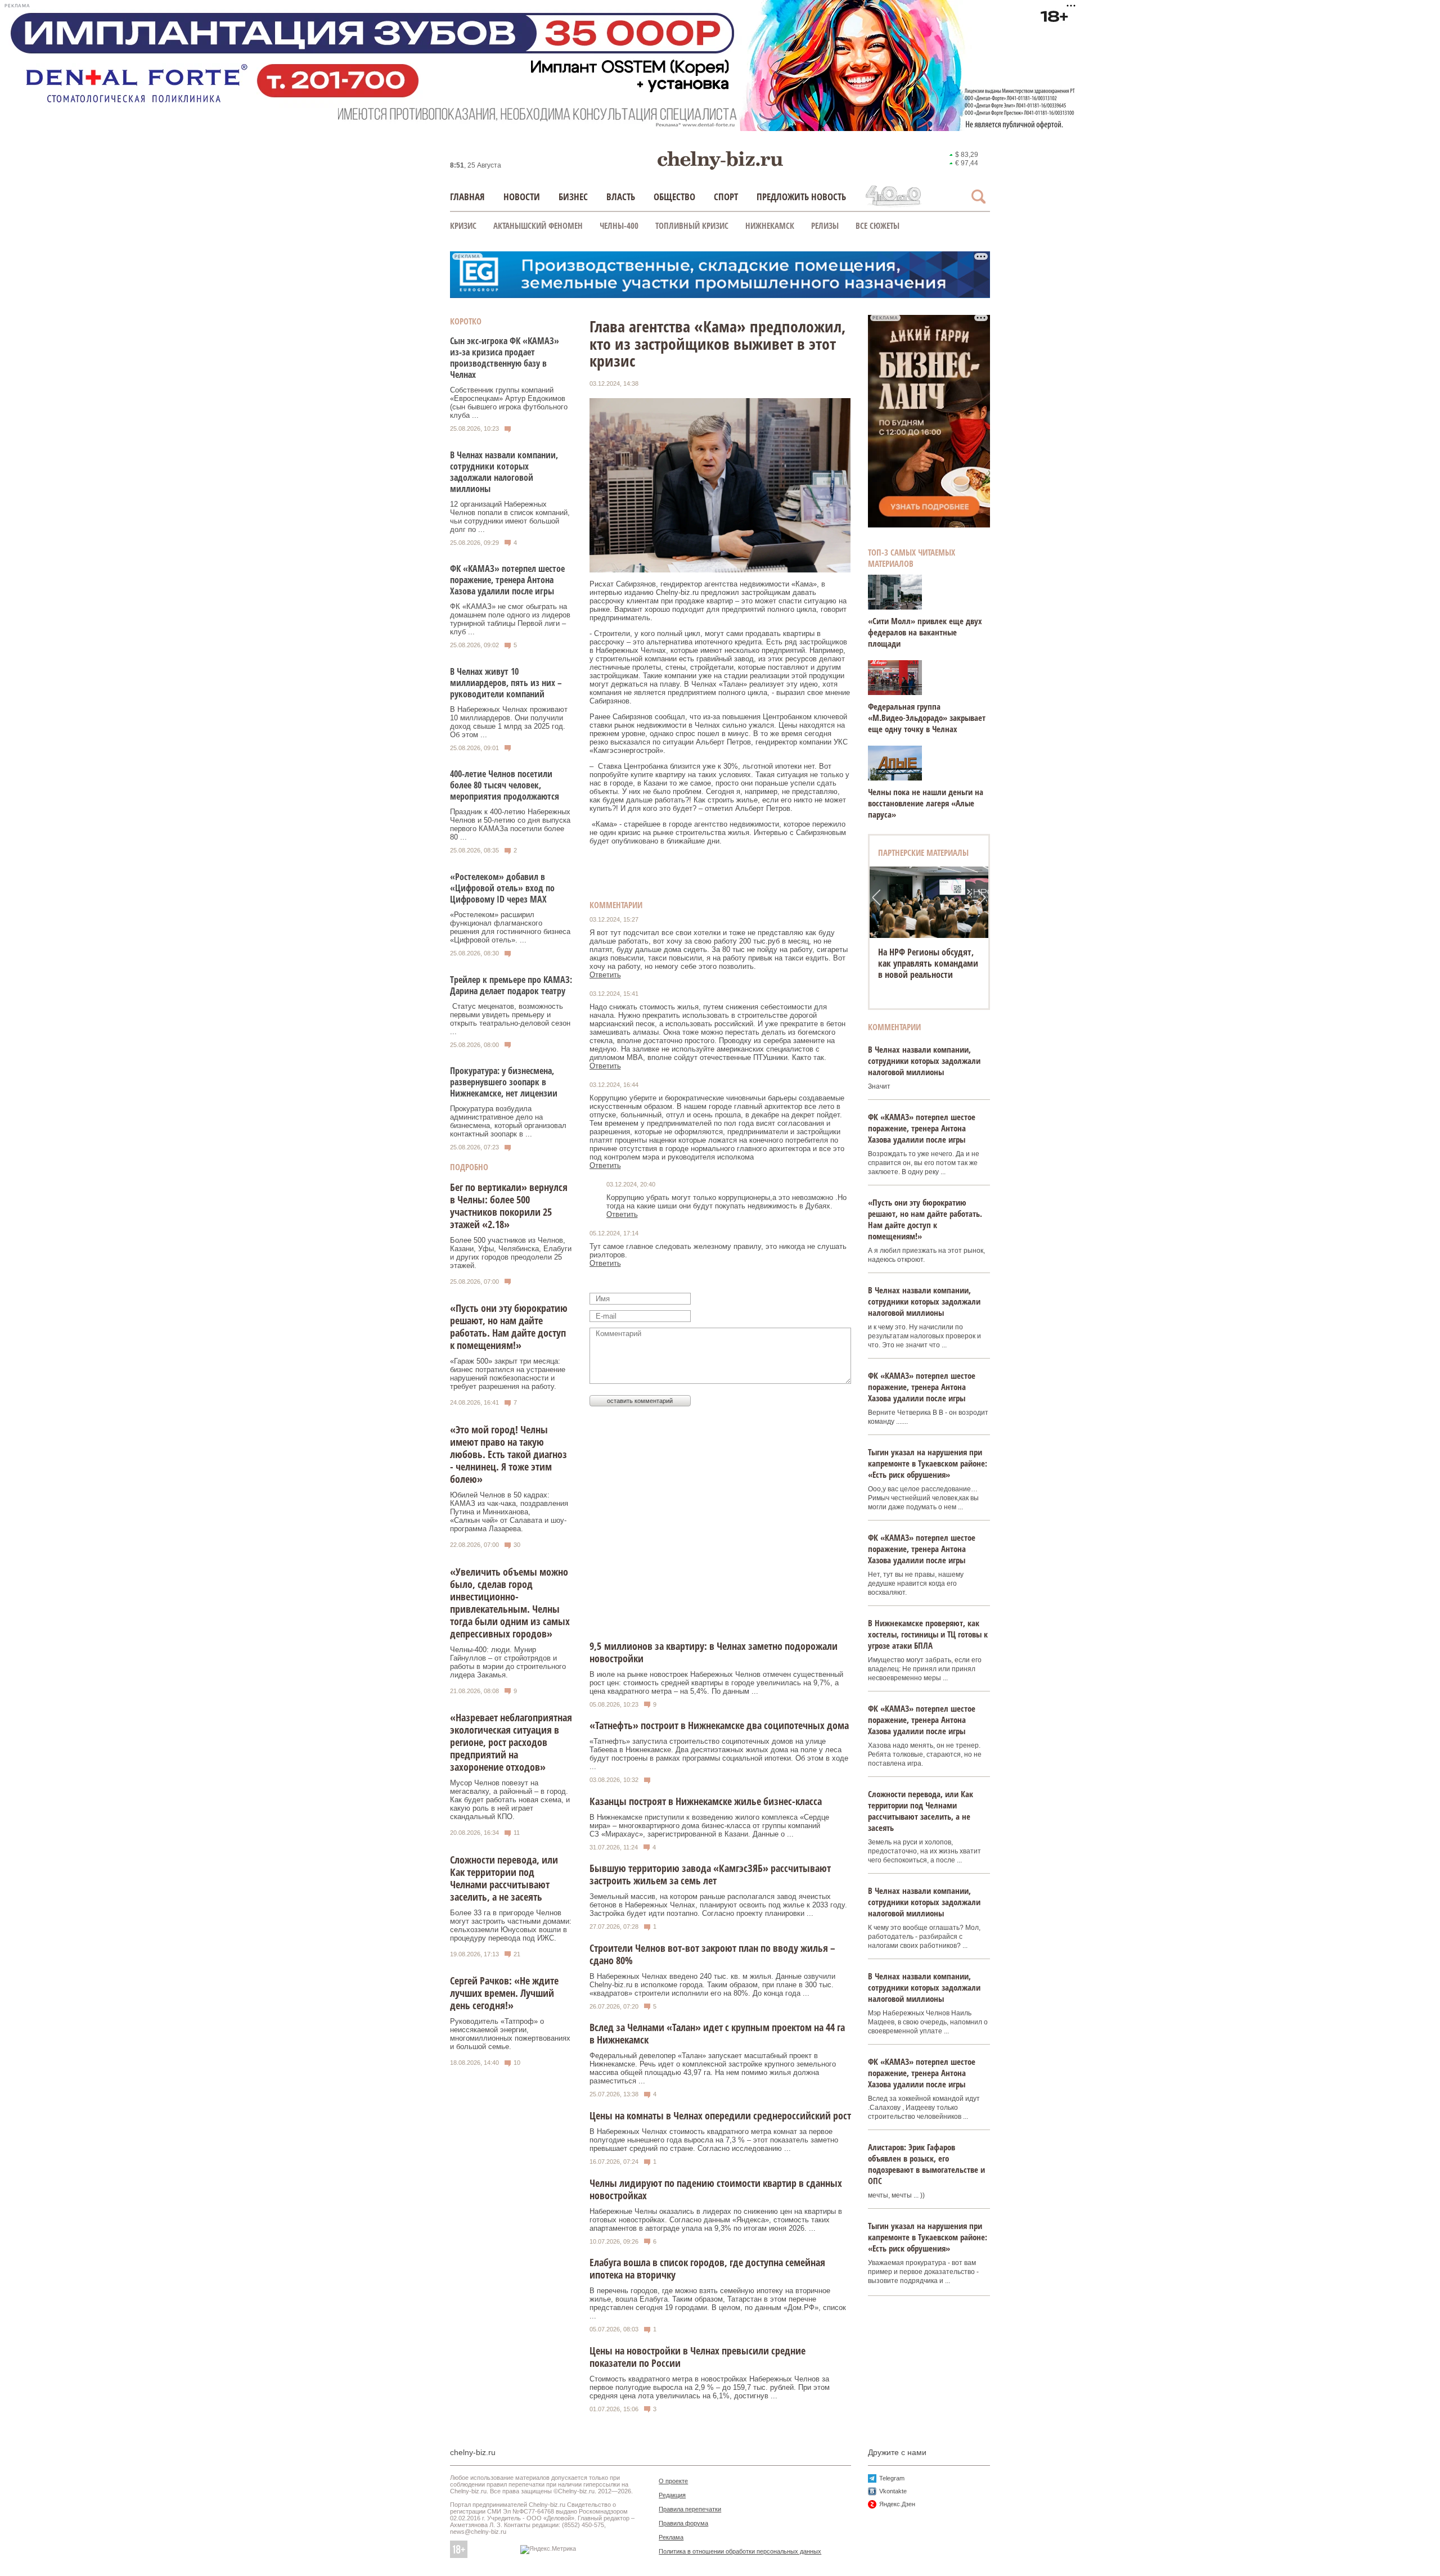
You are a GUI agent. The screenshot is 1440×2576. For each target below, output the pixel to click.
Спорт (726, 197)
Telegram (892, 2478)
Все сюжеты (877, 225)
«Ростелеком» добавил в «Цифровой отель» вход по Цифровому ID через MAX (502, 888)
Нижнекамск (770, 225)
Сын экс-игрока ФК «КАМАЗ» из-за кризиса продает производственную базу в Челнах (505, 358)
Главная (467, 197)
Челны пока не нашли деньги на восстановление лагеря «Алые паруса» (926, 803)
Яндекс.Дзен (897, 2504)
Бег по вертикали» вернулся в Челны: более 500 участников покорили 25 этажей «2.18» (509, 1206)
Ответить (605, 975)
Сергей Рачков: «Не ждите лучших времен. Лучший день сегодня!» (504, 1993)
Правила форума (683, 2523)
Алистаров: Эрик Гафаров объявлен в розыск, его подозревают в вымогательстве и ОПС (926, 2164)
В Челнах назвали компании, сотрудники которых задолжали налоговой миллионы (504, 472)
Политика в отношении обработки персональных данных (740, 2551)
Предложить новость (801, 197)
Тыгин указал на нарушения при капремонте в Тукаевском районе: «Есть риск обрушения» (928, 1463)
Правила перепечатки (690, 2509)
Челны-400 (619, 225)
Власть (621, 197)
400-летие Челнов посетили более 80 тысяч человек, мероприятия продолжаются (505, 785)
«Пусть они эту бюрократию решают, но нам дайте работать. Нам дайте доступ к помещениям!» (509, 1327)
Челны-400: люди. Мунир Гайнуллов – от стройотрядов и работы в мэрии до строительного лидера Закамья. (508, 1662)
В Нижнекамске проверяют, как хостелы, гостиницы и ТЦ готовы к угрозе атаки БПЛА (928, 1634)
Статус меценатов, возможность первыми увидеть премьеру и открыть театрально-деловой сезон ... (510, 1019)
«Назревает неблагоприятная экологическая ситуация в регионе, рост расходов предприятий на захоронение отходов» (511, 1742)
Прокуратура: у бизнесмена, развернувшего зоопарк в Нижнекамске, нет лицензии (504, 1082)
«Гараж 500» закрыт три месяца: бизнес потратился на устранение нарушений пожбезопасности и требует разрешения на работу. (508, 1374)
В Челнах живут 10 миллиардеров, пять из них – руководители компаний (506, 683)
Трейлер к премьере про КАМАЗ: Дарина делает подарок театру (511, 985)
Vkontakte (893, 2491)
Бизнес (573, 197)
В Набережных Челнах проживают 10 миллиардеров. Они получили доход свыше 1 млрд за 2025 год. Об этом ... (509, 722)
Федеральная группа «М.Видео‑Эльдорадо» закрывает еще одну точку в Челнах (927, 718)
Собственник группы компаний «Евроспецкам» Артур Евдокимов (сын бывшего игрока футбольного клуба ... (509, 403)
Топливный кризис (692, 225)
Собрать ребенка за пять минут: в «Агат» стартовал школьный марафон (928, 963)
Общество (674, 197)
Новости (522, 197)
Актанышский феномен (538, 225)
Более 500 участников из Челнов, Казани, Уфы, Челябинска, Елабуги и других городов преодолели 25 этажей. (511, 1253)
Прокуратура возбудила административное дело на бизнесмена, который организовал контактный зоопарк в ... (508, 1121)
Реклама (671, 2537)
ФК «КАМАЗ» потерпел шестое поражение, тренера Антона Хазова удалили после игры (507, 580)
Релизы (825, 225)
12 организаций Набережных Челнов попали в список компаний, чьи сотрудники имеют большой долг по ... (510, 517)
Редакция (672, 2495)
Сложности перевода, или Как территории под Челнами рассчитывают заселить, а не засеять (504, 1878)
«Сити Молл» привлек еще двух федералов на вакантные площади (925, 632)
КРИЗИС (463, 225)
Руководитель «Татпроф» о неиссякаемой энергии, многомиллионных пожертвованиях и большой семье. (510, 2034)
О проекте (673, 2481)
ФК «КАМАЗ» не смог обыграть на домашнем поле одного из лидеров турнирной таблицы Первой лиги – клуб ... (510, 619)
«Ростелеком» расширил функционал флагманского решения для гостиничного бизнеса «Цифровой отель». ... (510, 927)
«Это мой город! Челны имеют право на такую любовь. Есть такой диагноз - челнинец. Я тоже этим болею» (508, 1454)
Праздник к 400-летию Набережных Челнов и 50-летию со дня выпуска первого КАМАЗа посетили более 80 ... (510, 824)
